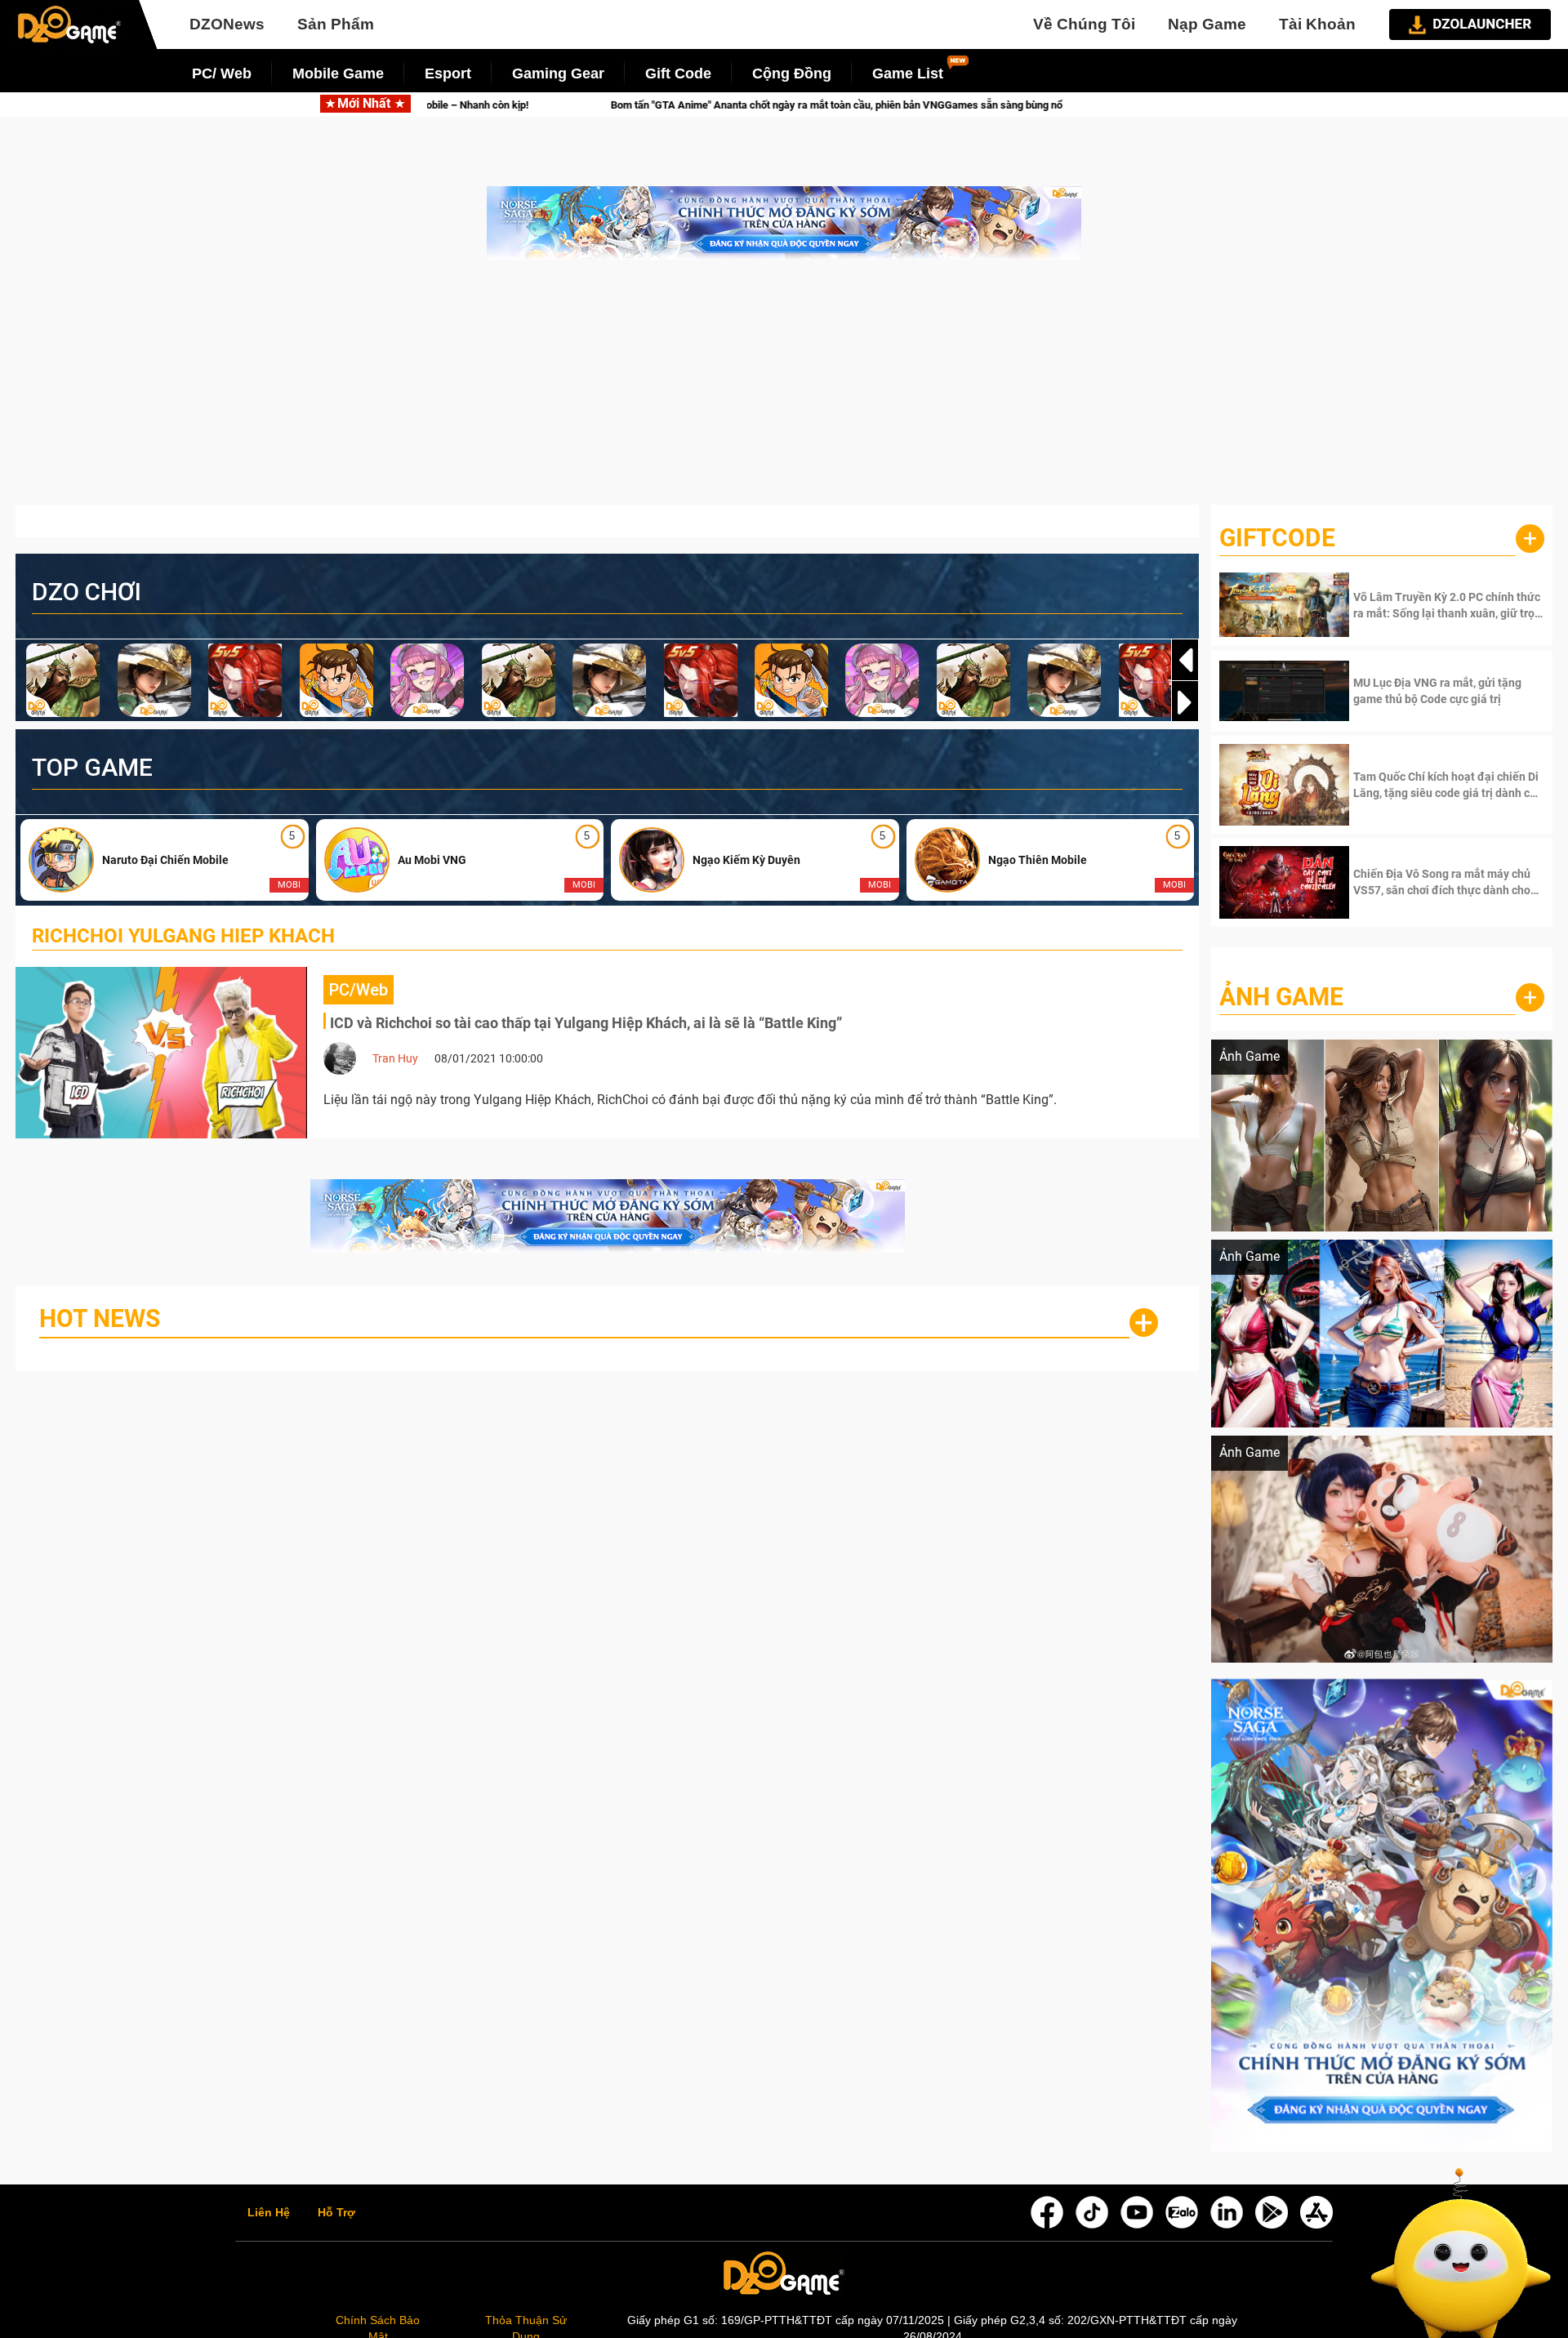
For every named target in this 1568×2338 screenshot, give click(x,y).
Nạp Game (1207, 24)
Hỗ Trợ (336, 2213)
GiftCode (1277, 538)
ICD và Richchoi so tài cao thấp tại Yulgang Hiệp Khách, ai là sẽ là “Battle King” (586, 1023)
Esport (448, 73)
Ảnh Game (1281, 997)
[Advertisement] (784, 390)
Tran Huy (395, 1058)
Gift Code (678, 73)
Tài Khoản (1317, 24)
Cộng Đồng (792, 73)
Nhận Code (1447, 605)
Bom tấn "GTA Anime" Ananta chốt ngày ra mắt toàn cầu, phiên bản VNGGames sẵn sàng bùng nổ (675, 105)
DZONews (227, 24)
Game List (908, 73)
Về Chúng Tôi (1084, 24)
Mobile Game (338, 73)
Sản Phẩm (336, 24)
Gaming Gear (558, 73)
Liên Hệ (269, 2213)
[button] (1185, 702)
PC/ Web (222, 73)
